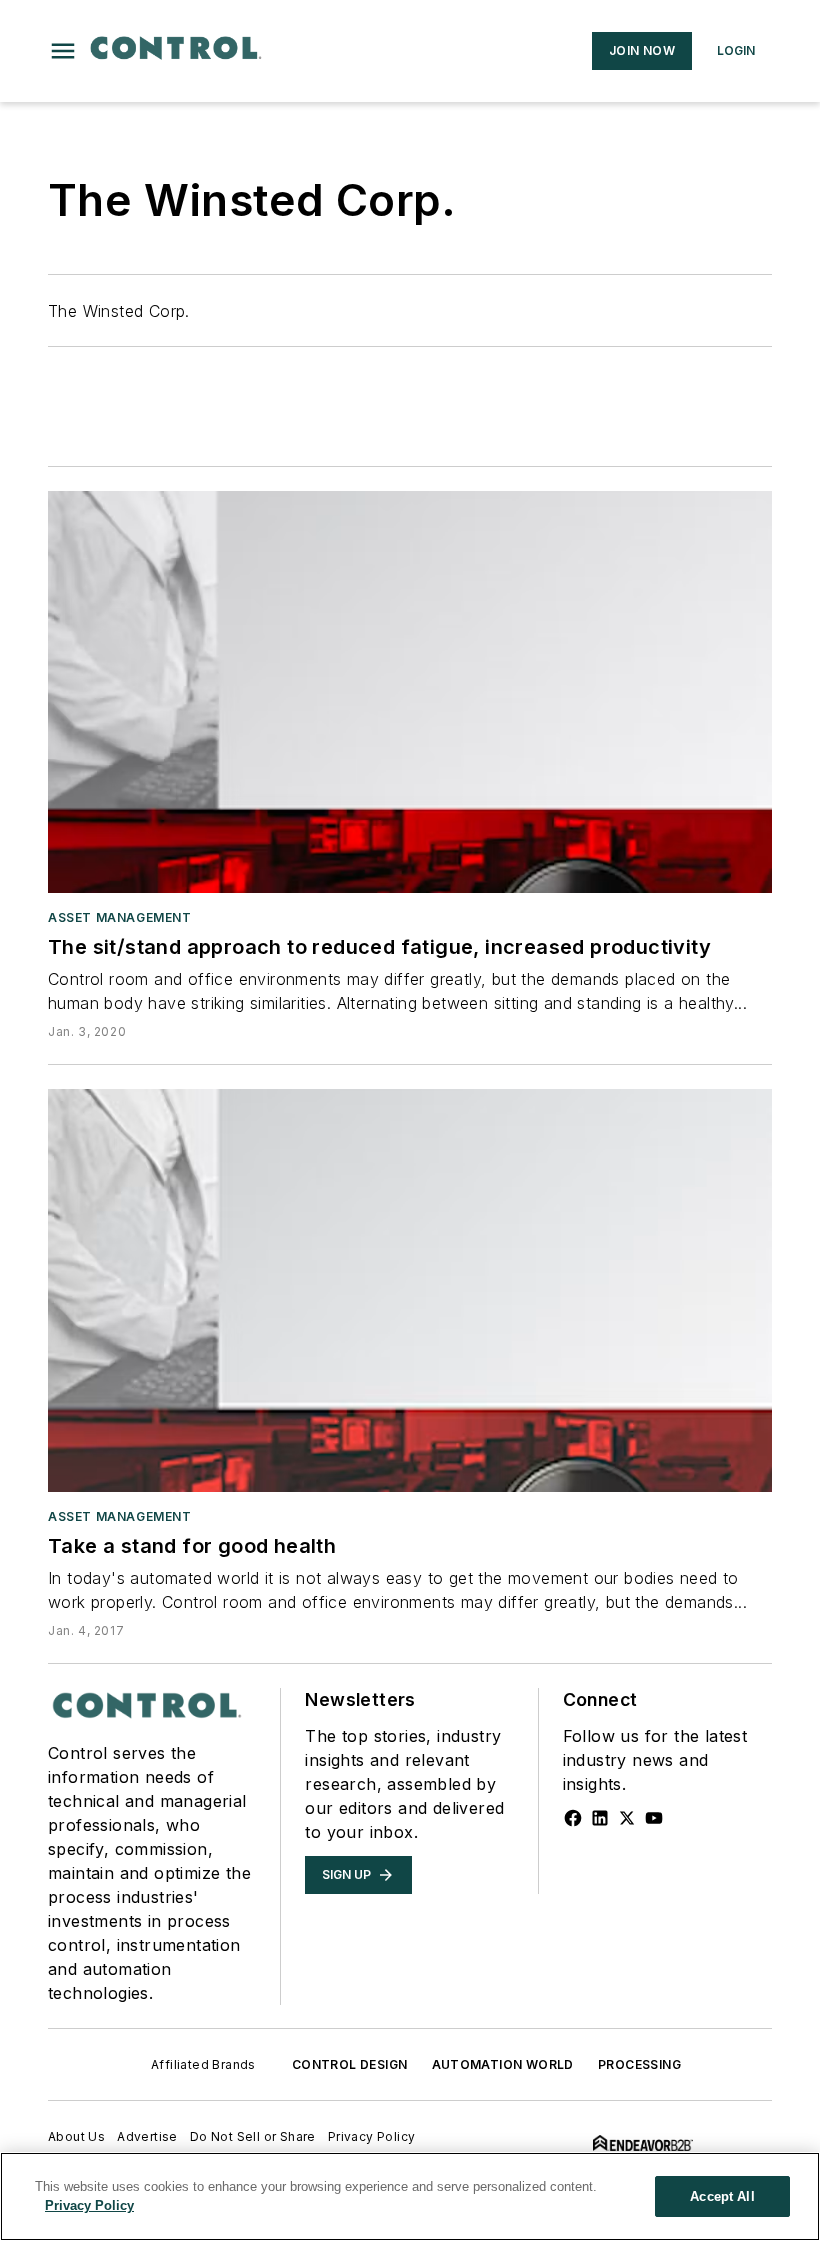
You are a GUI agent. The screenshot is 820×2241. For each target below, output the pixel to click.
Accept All (722, 2196)
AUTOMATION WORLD (503, 2064)
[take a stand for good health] (410, 1290)
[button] (63, 51)
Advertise (147, 2136)
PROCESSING (639, 2064)
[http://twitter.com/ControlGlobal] (627, 1818)
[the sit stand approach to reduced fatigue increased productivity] (410, 692)
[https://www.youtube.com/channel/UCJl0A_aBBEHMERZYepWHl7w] (654, 1818)
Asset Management (120, 917)
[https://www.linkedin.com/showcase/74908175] (600, 1818)
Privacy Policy (372, 2136)
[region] (410, 2196)
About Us (76, 2136)
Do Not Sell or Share (253, 2136)
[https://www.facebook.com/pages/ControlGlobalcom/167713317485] (573, 1818)
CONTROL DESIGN (350, 2064)
